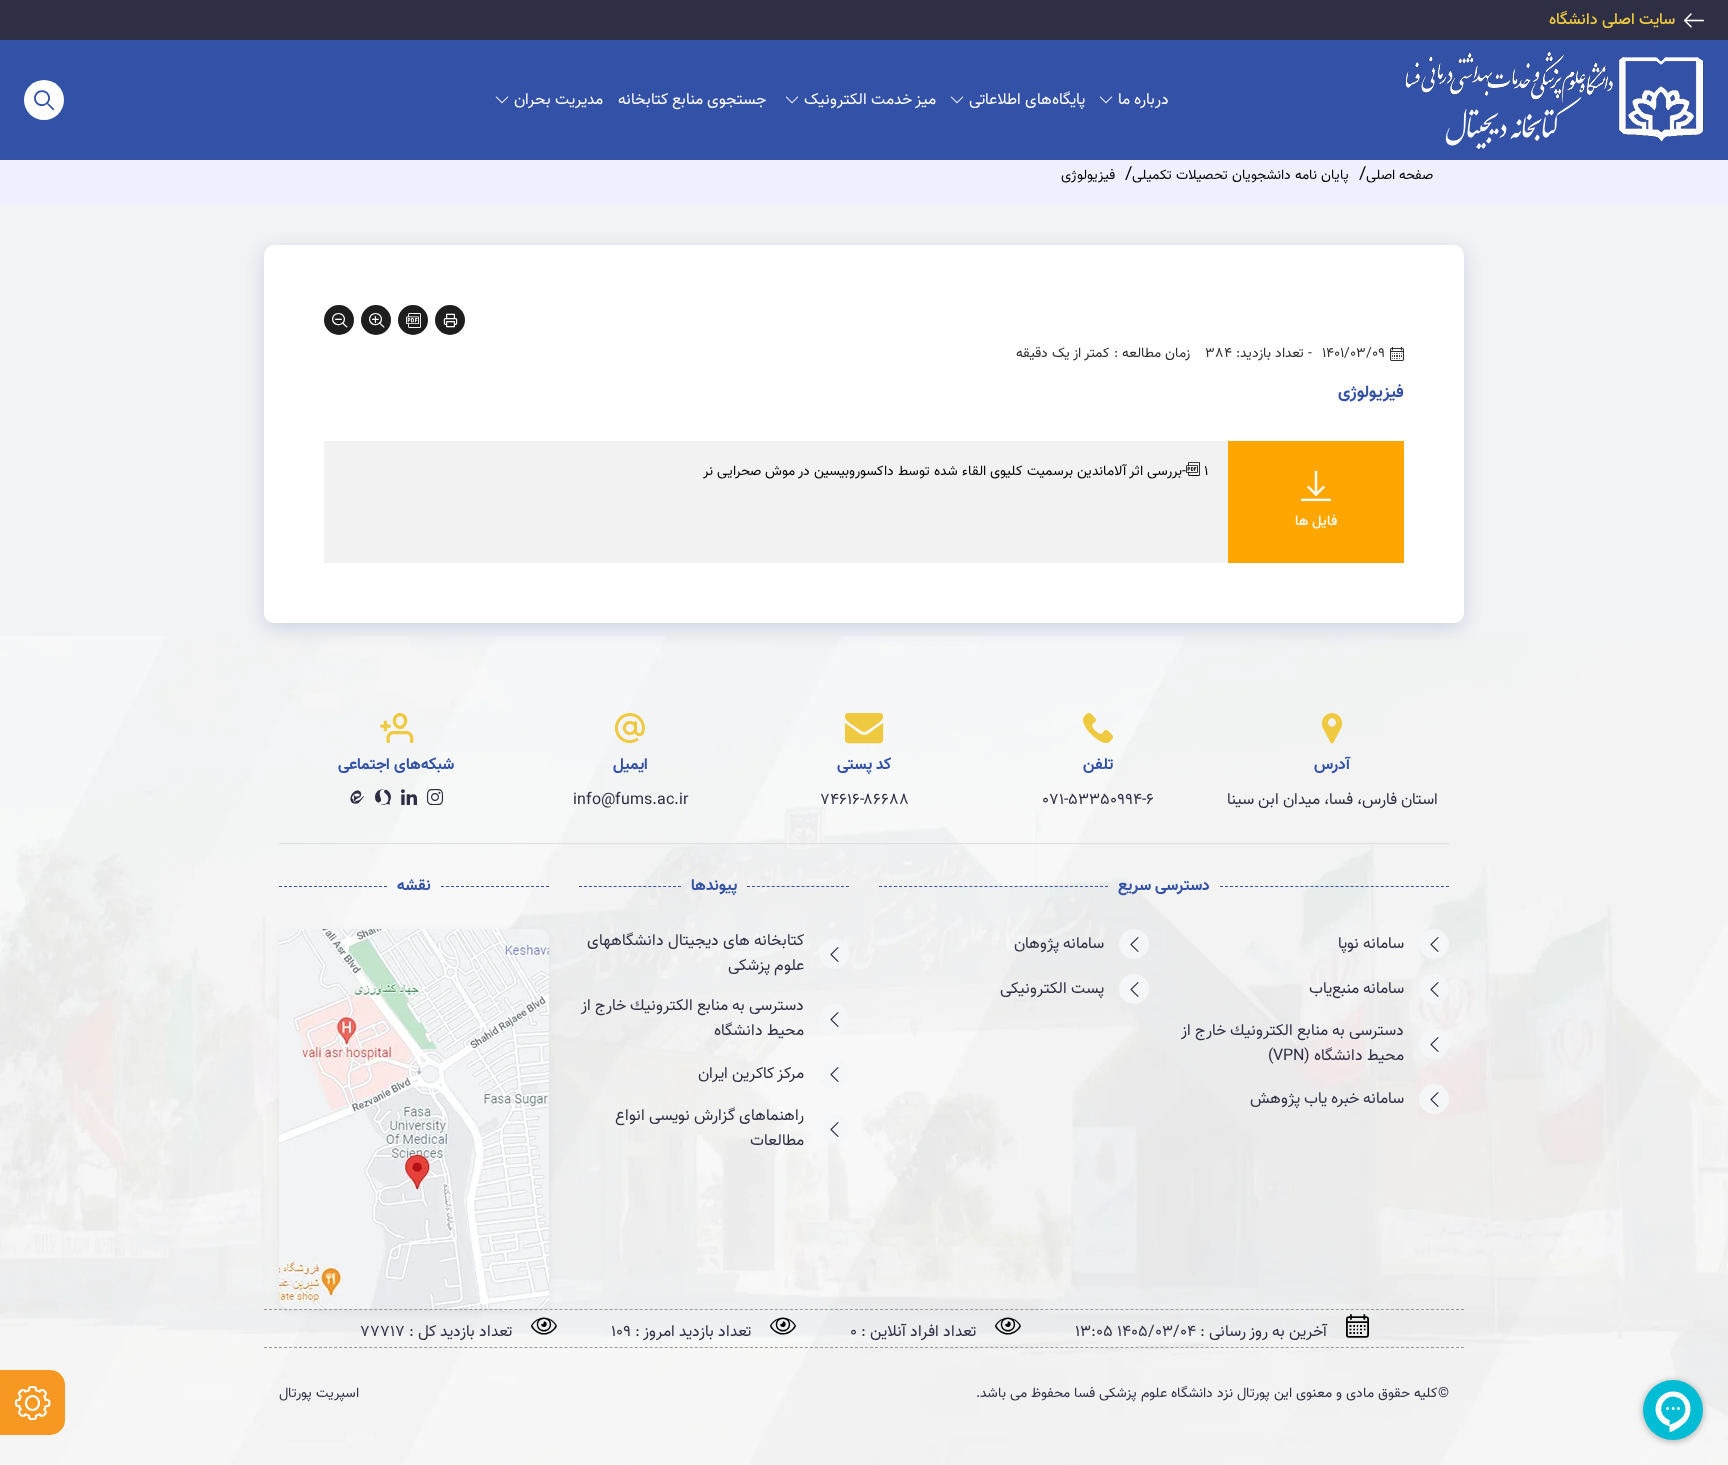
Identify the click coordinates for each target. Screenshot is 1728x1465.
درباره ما (1143, 100)
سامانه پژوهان (1059, 944)
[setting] (32, 1402)
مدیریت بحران (558, 100)
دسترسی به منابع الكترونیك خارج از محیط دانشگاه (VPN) (1292, 1044)
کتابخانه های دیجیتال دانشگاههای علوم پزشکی (695, 954)
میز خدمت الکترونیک (870, 100)
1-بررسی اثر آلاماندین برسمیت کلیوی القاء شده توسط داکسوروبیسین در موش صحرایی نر (955, 472)
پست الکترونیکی (1052, 989)
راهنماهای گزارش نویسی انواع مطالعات (709, 1129)
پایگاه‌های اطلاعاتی (1027, 100)
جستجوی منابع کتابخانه (692, 100)
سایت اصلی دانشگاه (1612, 20)
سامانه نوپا (1371, 944)
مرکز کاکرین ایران (751, 1074)
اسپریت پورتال (319, 1394)
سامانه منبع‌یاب (1356, 989)
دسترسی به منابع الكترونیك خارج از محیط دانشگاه (692, 1019)
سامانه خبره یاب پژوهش (1327, 1099)
